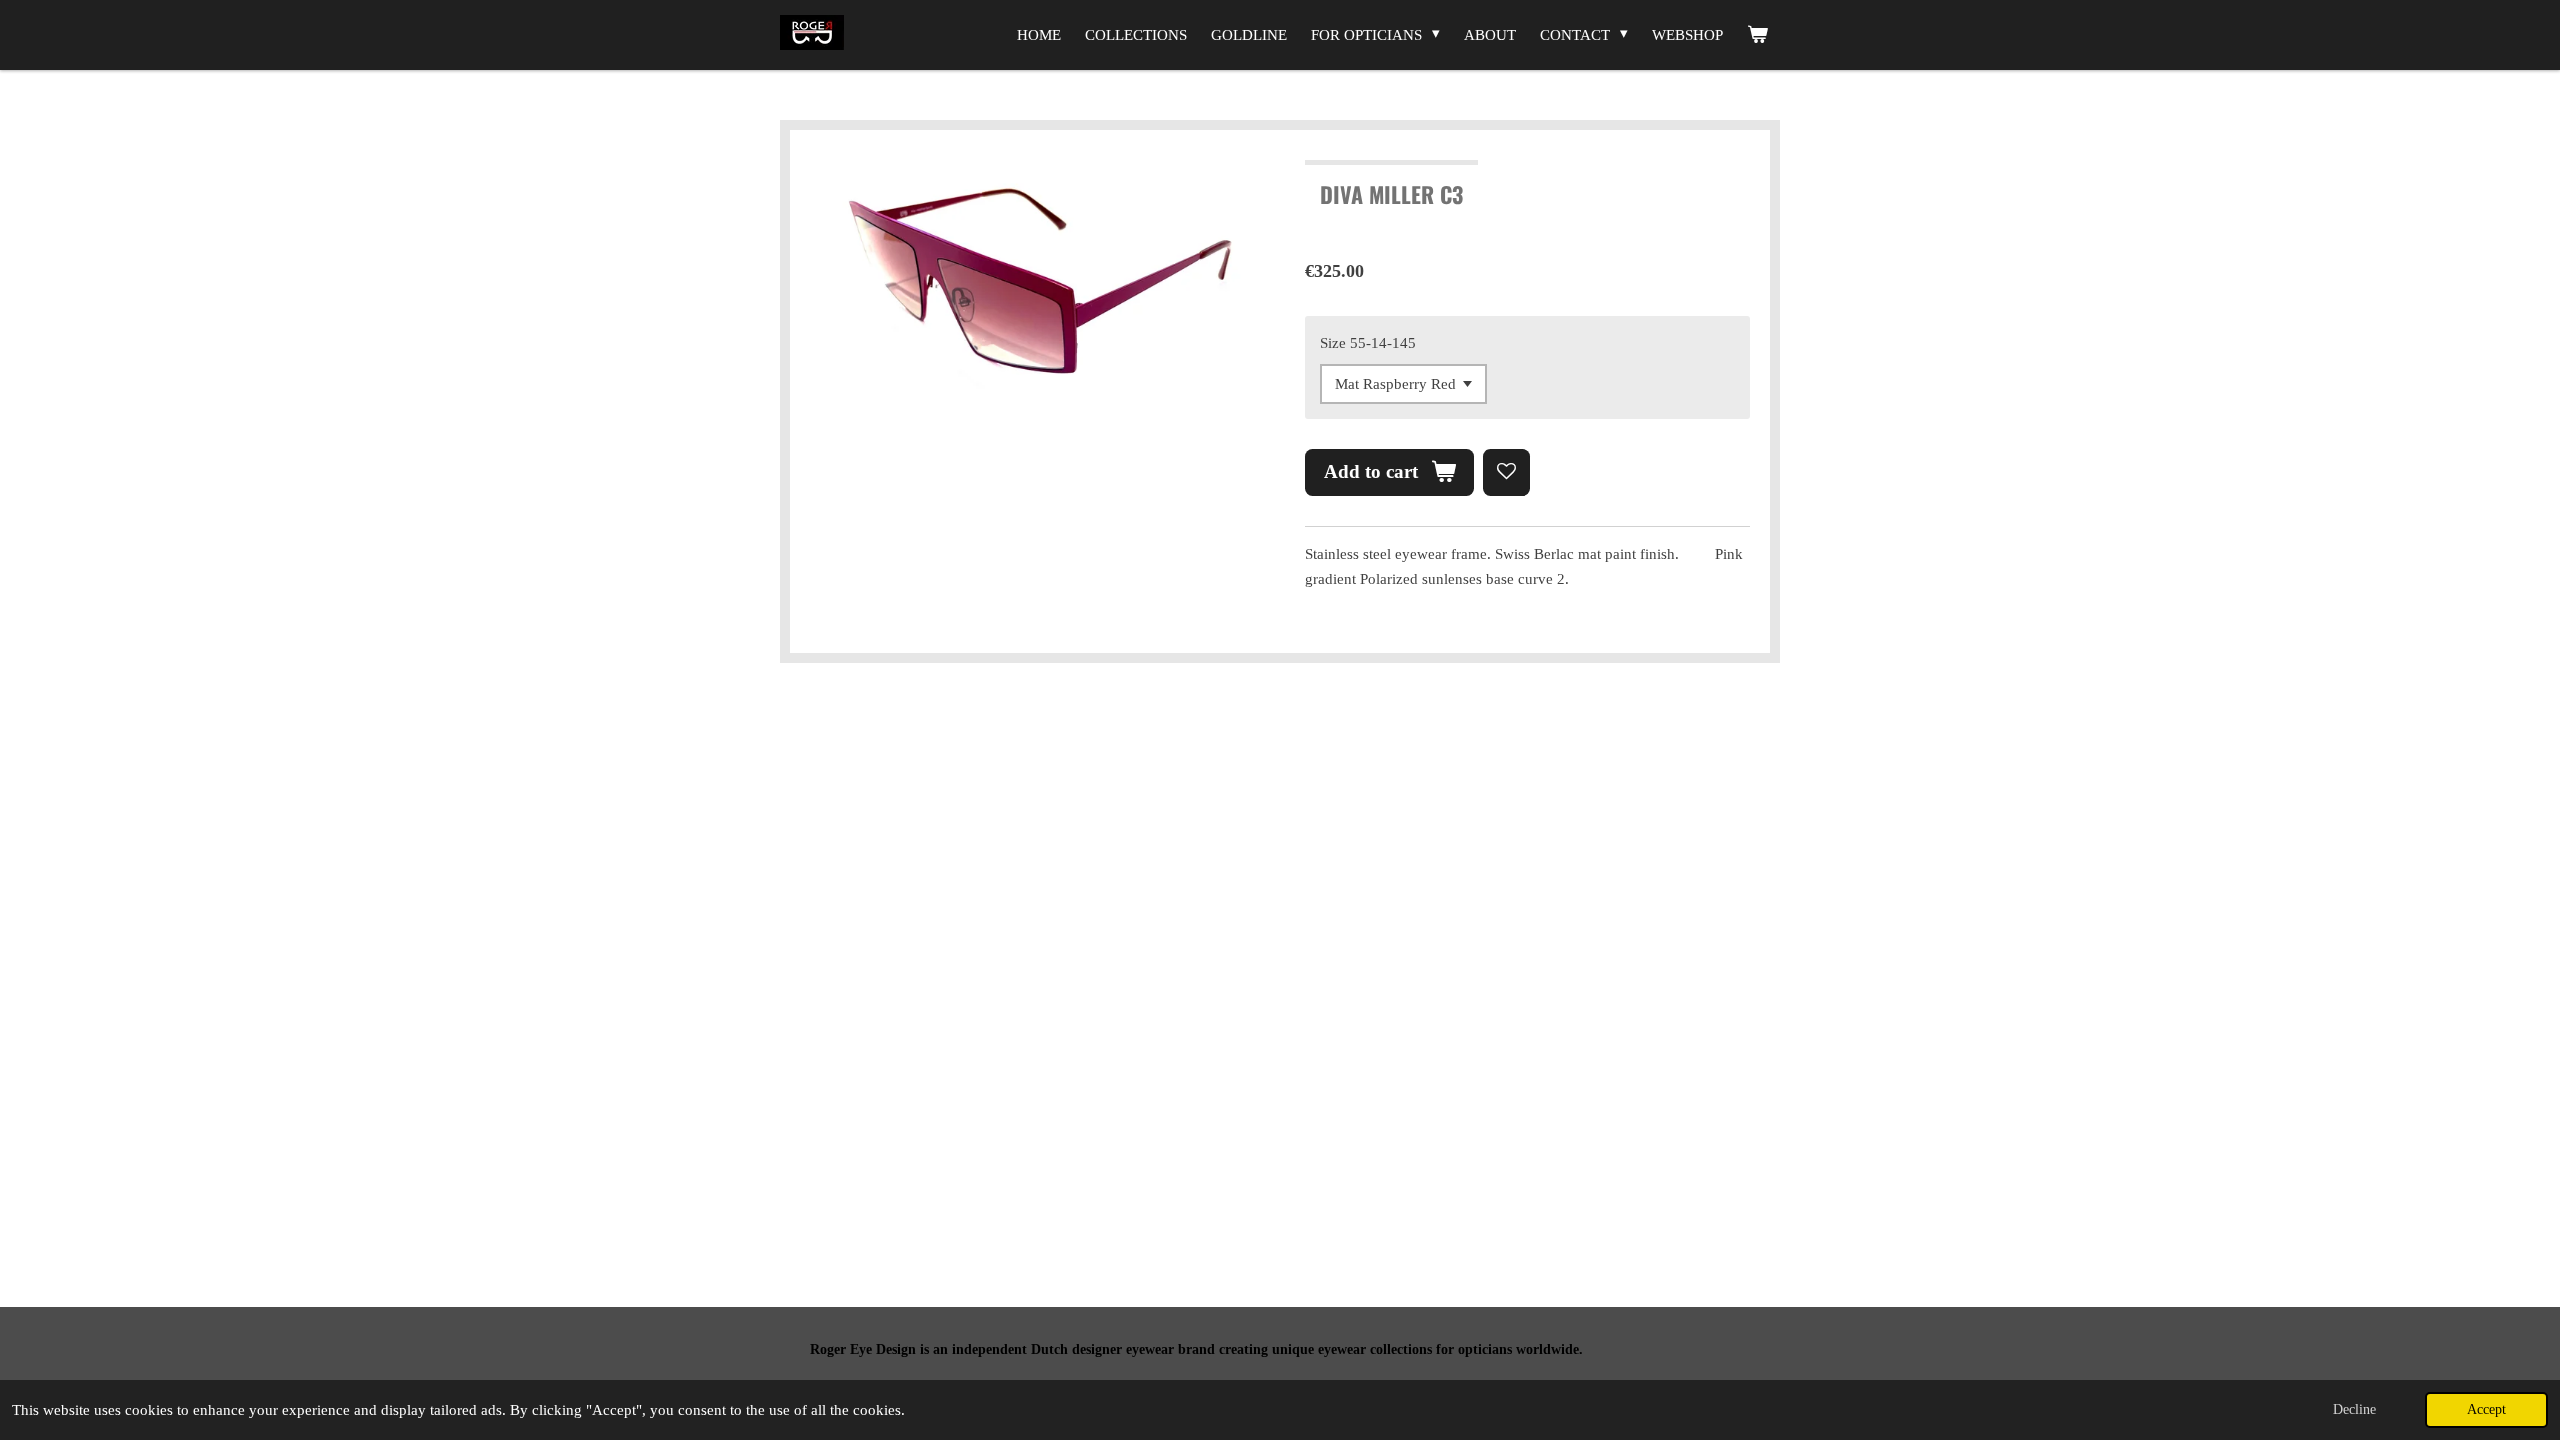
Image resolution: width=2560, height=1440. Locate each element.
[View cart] (1757, 35)
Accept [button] (2486, 1409)
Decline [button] (2354, 1409)
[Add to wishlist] (1506, 472)
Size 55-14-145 (1368, 343)
